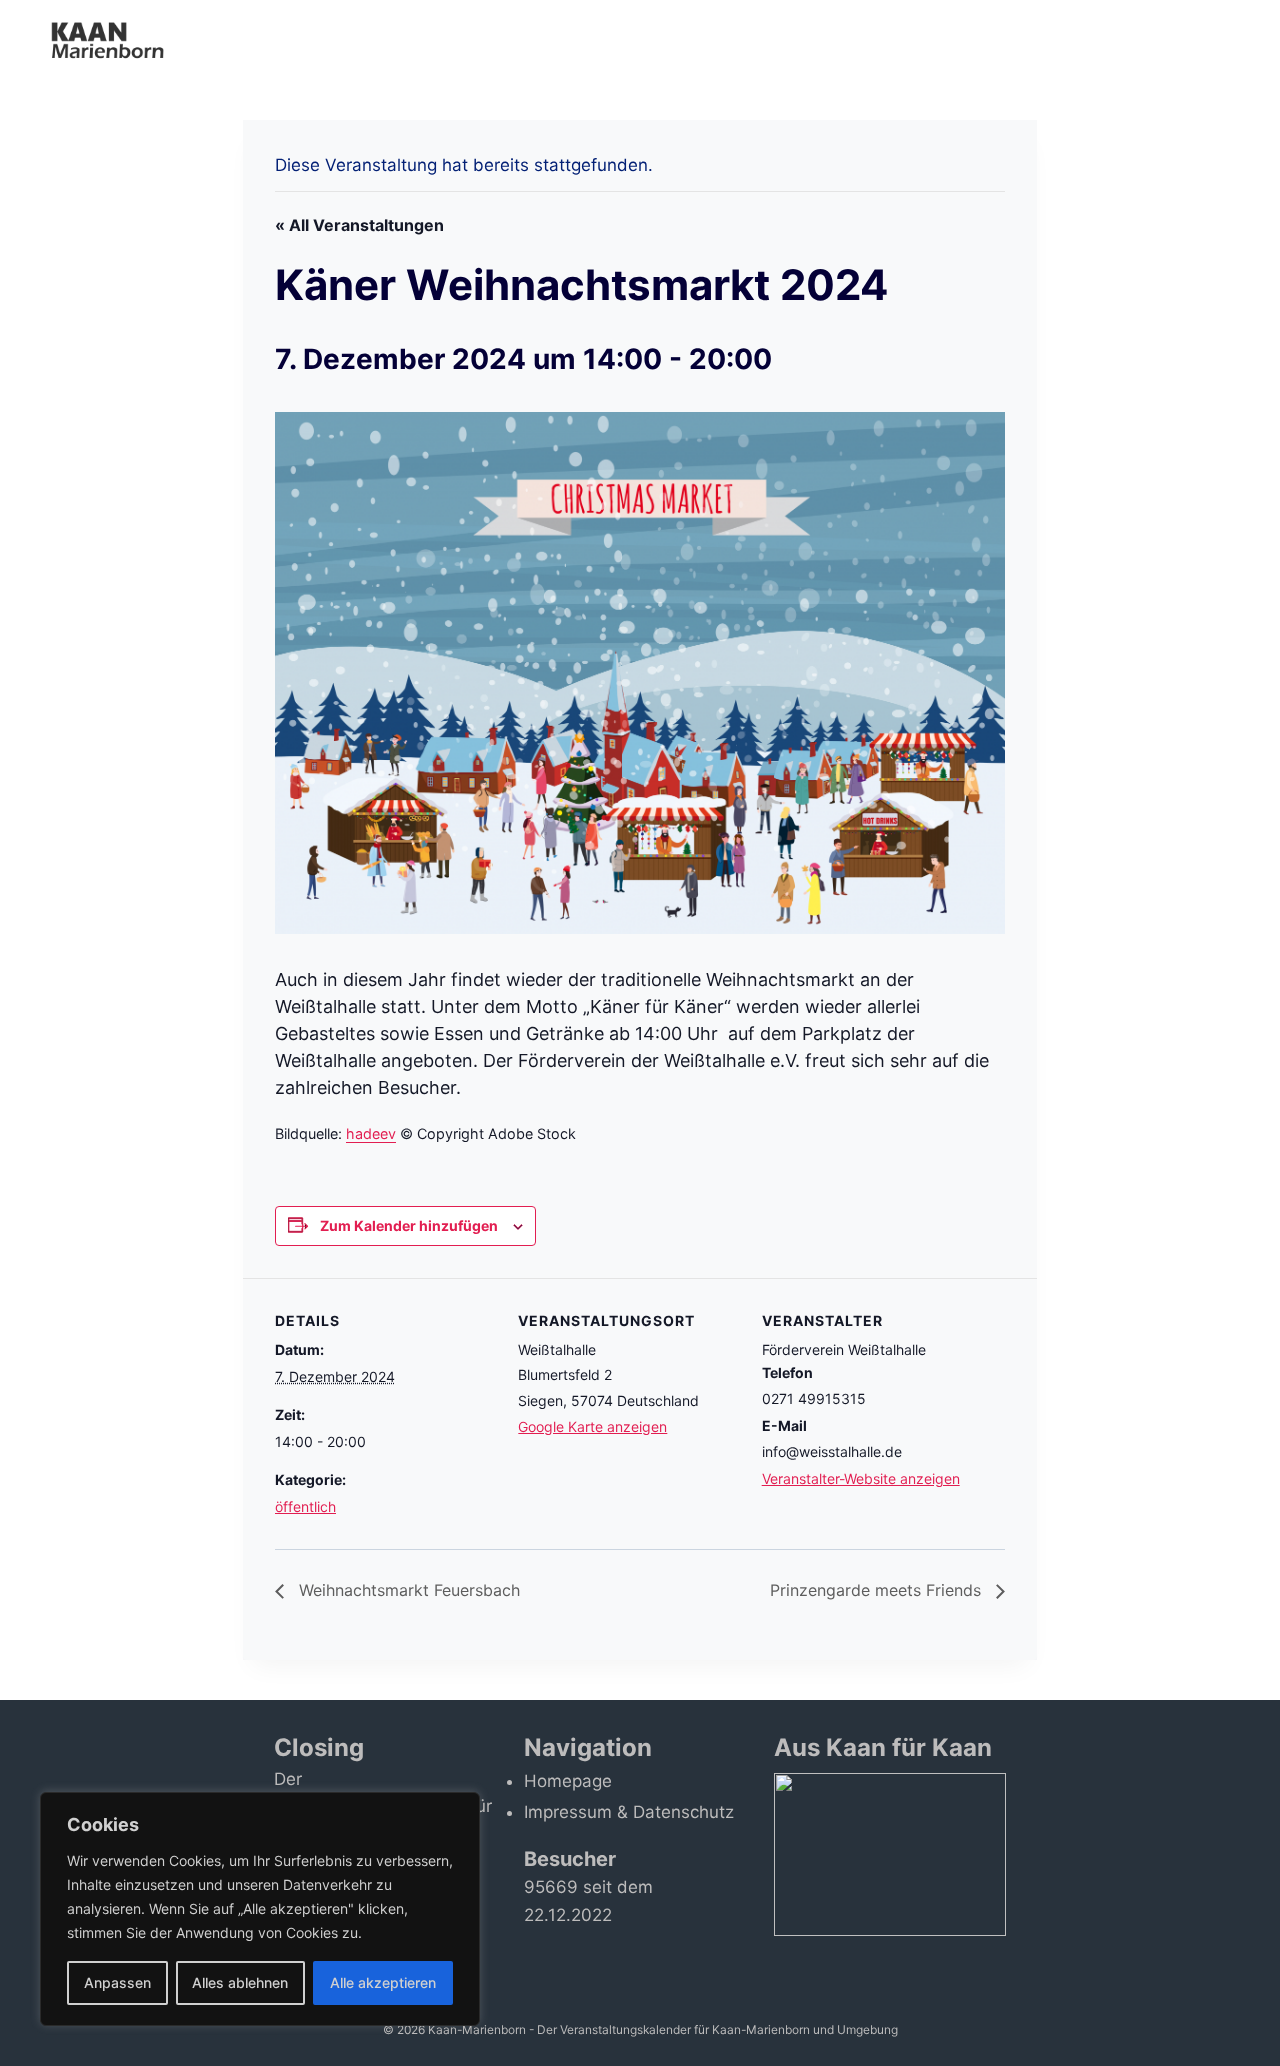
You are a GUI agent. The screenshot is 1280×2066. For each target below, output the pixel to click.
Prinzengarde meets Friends (878, 1590)
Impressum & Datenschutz (629, 1812)
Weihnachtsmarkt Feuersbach (407, 1590)
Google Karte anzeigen (592, 1426)
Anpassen (117, 1982)
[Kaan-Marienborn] (118, 39)
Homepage (568, 1781)
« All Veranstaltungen (359, 225)
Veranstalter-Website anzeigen (861, 1478)
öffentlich (305, 1506)
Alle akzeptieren (383, 1982)
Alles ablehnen (240, 1982)
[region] (260, 1909)
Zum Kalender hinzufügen (409, 1225)
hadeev (371, 1133)
